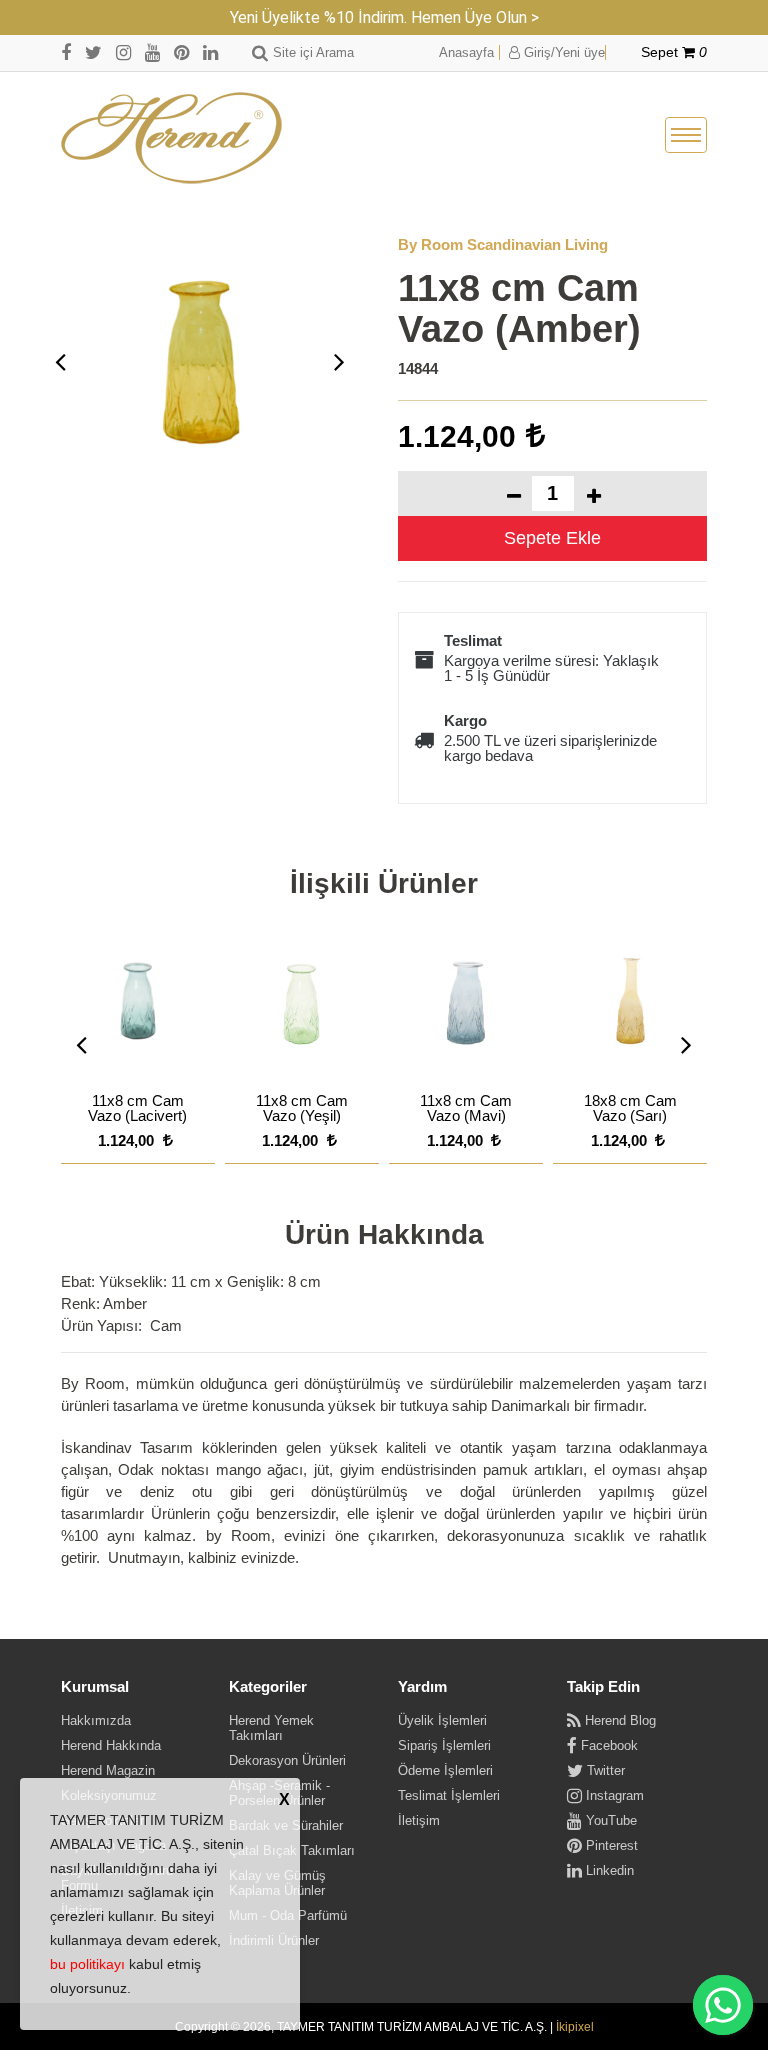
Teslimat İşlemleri (449, 1795)
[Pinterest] (181, 52)
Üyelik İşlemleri (442, 1720)
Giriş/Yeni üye (562, 52)
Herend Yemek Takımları (271, 1728)
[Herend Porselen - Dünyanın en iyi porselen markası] (171, 139)
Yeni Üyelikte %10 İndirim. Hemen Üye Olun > (384, 17)
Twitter (604, 1770)
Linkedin (608, 1870)
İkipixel (575, 2027)
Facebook (607, 1745)
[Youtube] (152, 52)
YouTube (609, 1820)
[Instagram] (123, 52)
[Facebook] (66, 52)
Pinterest (610, 1845)
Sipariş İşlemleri (444, 1745)
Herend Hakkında (111, 1745)
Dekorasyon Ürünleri (287, 1760)
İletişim (419, 1820)
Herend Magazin (108, 1770)
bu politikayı (87, 1964)
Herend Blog (618, 1720)
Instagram (613, 1795)
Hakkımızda (96, 1720)
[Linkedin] (210, 52)
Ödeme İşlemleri (445, 1770)
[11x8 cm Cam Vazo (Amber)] (200, 361)
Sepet (674, 52)
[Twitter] (93, 52)
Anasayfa (466, 52)
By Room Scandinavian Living (503, 244)
